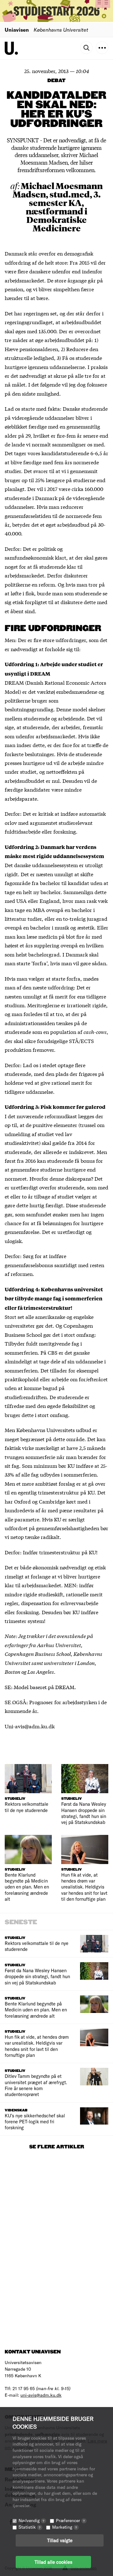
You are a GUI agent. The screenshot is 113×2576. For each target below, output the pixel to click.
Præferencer (70, 2520)
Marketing (65, 2527)
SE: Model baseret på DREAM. (40, 1687)
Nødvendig (31, 2520)
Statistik (30, 2527)
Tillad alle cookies (53, 2562)
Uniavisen (17, 30)
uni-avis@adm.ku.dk (41, 2395)
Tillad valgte (60, 2540)
